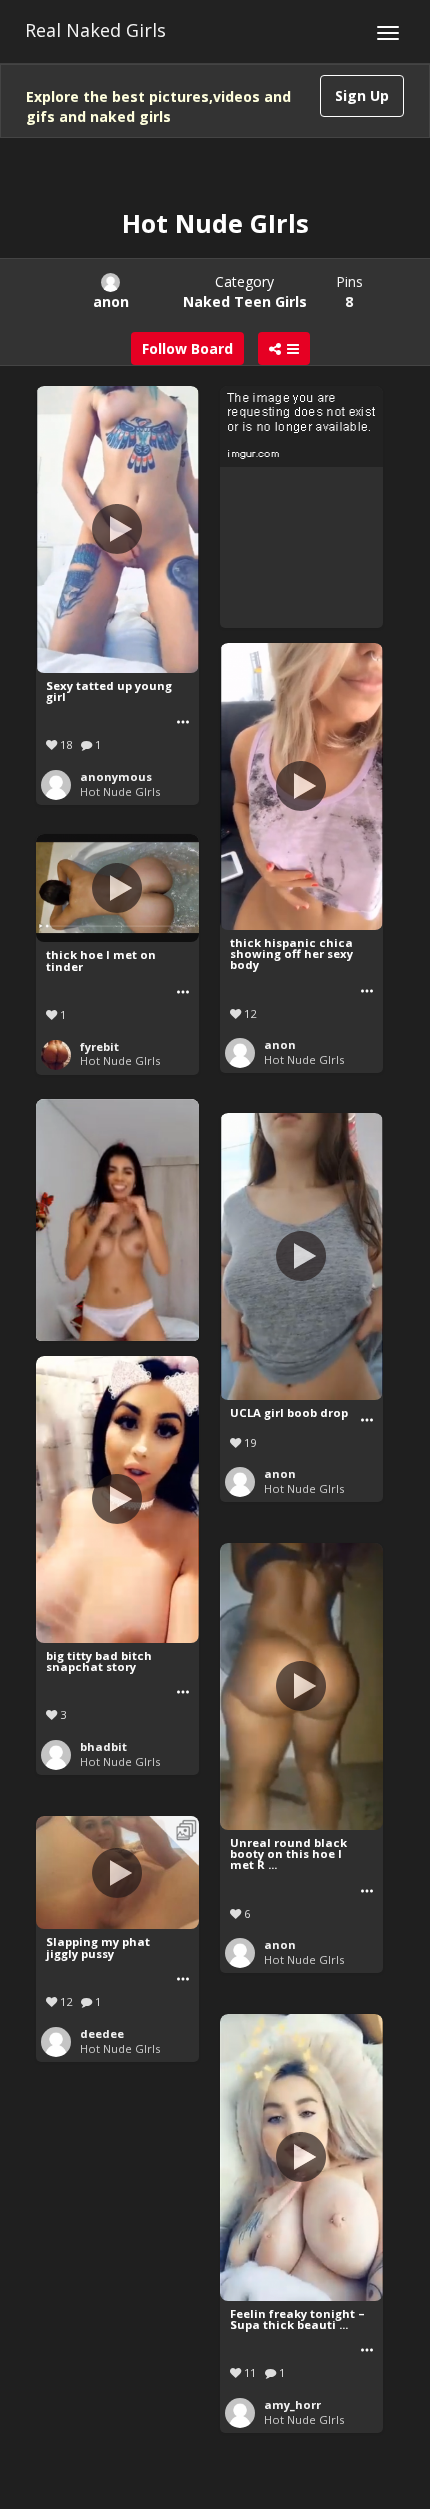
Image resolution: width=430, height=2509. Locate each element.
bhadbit (103, 1746)
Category (245, 291)
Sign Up (362, 95)
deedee (102, 2033)
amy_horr (292, 2404)
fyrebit (99, 1046)
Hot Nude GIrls (120, 791)
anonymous (116, 776)
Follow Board (187, 348)
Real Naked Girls (95, 30)
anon (280, 1044)
